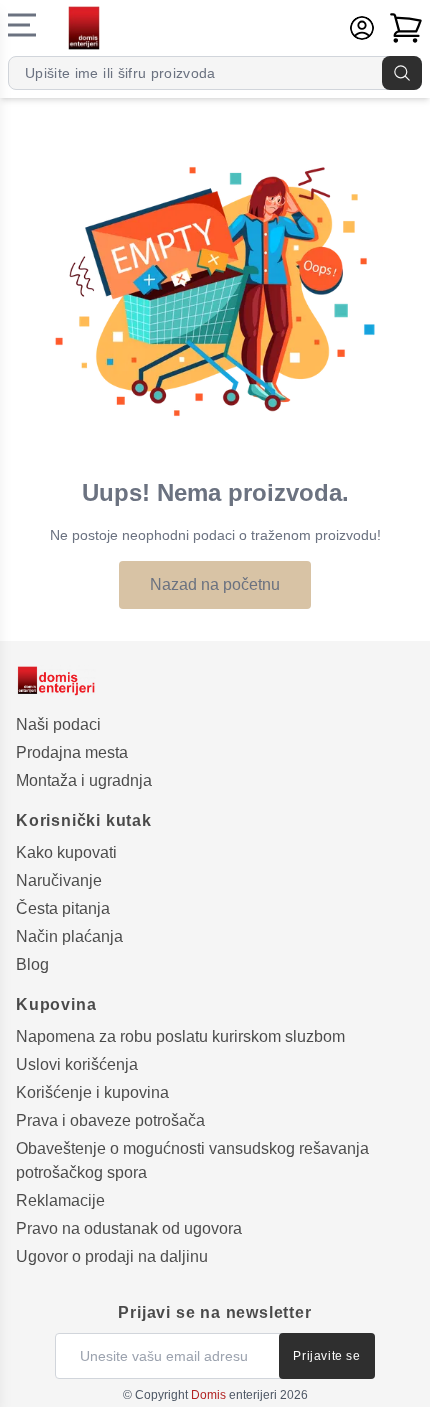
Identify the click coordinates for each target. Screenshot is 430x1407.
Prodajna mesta (72, 752)
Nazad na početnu (215, 584)
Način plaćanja (69, 936)
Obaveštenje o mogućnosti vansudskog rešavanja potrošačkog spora (192, 1160)
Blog (32, 964)
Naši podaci (58, 724)
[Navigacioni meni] (22, 25)
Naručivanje (59, 880)
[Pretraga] (402, 73)
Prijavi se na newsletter (214, 1312)
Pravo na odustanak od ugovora (129, 1228)
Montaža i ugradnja (84, 780)
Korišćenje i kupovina (92, 1092)
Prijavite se (326, 1356)
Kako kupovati (66, 852)
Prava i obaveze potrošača (110, 1120)
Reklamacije (60, 1200)
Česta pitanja (63, 908)
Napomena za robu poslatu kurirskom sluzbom (180, 1036)
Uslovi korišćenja (77, 1064)
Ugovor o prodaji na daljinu (112, 1256)
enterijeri (234, 1395)
